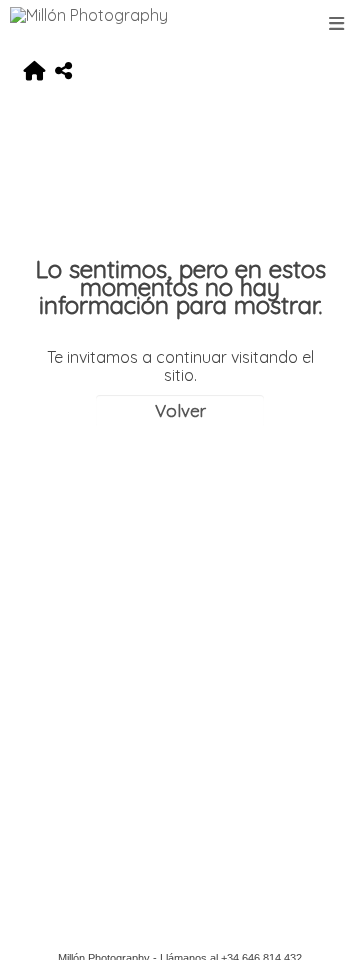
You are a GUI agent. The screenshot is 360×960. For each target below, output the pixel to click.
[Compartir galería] (63, 72)
